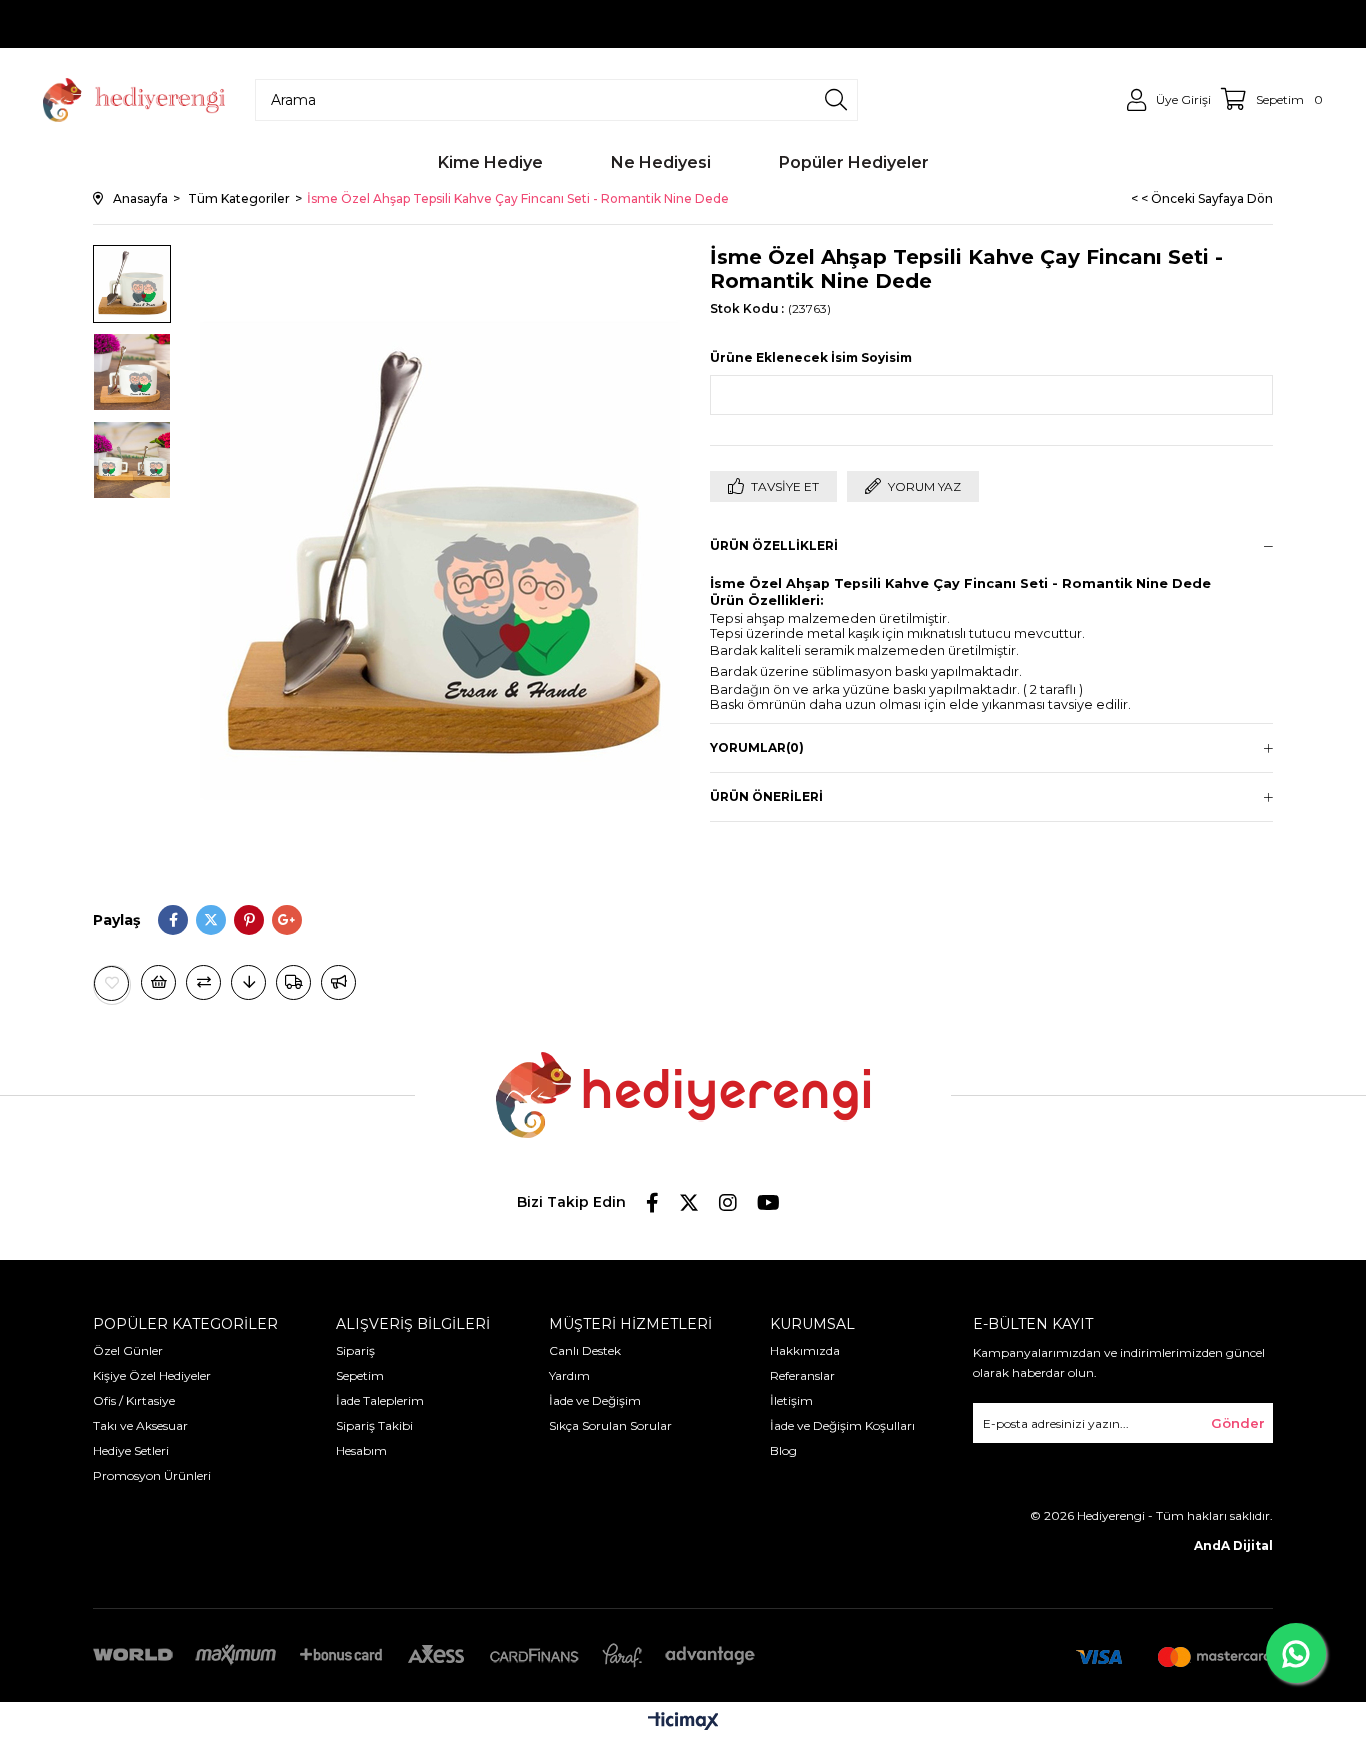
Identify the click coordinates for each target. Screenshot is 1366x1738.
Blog (783, 1450)
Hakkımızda (805, 1350)
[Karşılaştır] (203, 982)
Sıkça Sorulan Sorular (610, 1425)
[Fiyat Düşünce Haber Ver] (248, 982)
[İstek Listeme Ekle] (158, 982)
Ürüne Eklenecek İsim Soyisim (811, 357)
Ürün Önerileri (766, 796)
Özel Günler (128, 1350)
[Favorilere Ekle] (112, 983)
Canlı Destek (585, 1350)
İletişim (791, 1400)
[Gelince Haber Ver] (338, 982)
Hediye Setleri (131, 1450)
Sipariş (355, 1350)
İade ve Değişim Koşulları (842, 1425)
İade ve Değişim (595, 1400)
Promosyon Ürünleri (152, 1475)
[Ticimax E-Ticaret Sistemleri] (683, 1722)
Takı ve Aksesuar (140, 1425)
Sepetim (360, 1375)
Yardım (569, 1375)
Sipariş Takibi (374, 1425)
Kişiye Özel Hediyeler (152, 1375)
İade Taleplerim (380, 1400)
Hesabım (361, 1450)
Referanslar (802, 1375)
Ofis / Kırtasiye (134, 1400)
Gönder (1238, 1423)
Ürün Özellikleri (774, 545)
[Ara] (836, 100)
